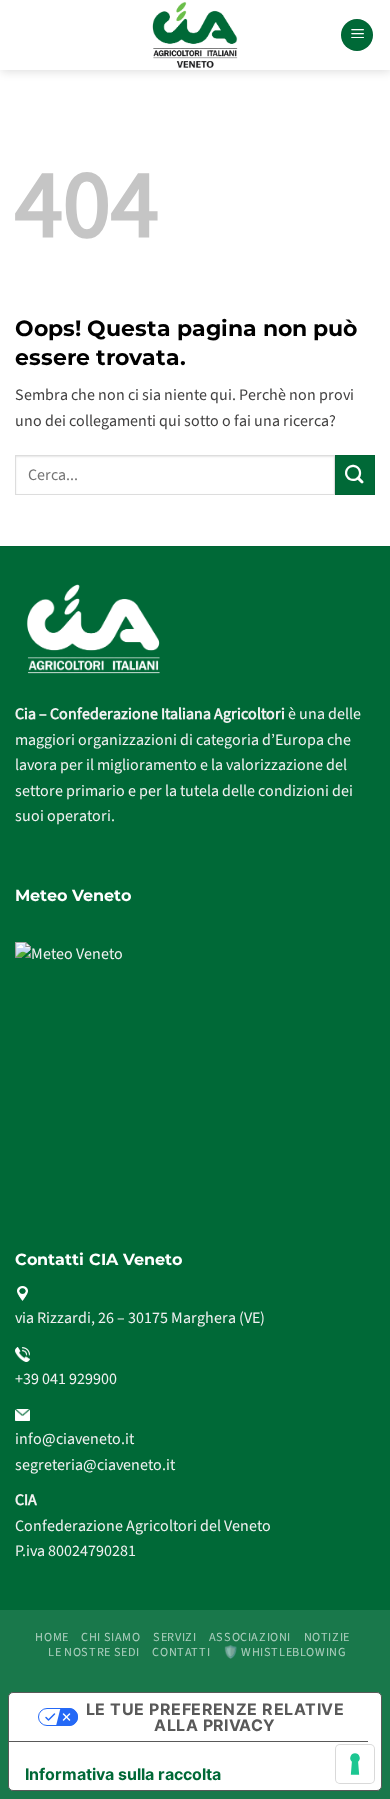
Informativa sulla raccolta (123, 1774)
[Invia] (355, 474)
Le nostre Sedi (94, 1652)
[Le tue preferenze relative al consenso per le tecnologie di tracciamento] (355, 1764)
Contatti (181, 1652)
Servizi (174, 1637)
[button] (357, 35)
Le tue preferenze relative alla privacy (215, 1717)
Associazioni (250, 1637)
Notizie (327, 1637)
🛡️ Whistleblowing (285, 1652)
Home (51, 1637)
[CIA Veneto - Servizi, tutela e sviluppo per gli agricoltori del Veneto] (195, 35)
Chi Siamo (111, 1637)
